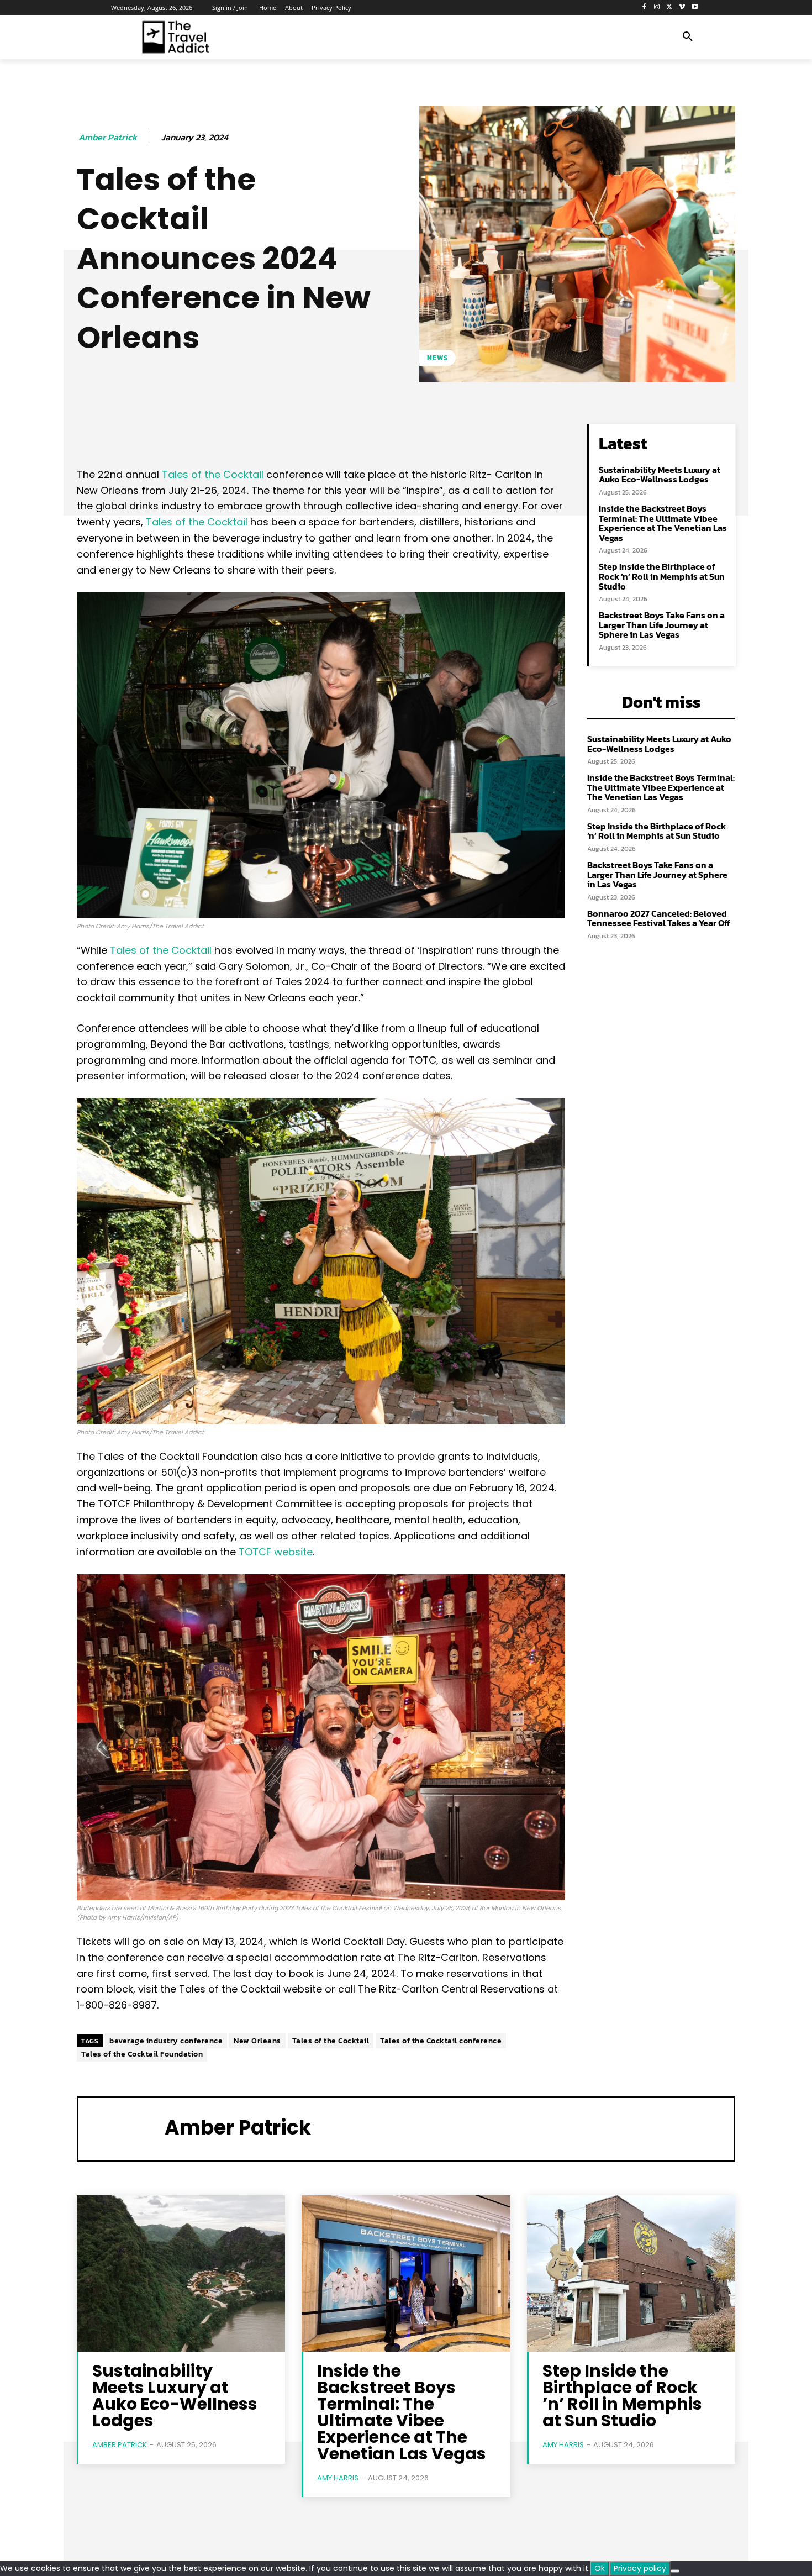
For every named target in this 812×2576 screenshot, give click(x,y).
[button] (688, 37)
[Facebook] (644, 7)
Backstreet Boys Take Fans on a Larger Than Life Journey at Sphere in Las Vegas (662, 625)
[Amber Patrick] (122, 2128)
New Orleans (257, 2041)
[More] (431, 435)
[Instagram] (657, 7)
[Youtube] (695, 7)
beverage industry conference (166, 2041)
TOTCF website (276, 1552)
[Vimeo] (682, 7)
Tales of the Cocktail (214, 474)
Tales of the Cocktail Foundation (142, 2054)
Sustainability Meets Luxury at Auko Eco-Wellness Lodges (660, 475)
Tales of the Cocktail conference (441, 2041)
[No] (675, 2571)
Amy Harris (338, 2478)
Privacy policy (640, 2568)
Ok (600, 2568)
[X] (670, 7)
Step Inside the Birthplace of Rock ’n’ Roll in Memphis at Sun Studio (662, 576)
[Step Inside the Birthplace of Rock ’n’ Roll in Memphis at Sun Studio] (631, 2273)
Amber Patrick (108, 137)
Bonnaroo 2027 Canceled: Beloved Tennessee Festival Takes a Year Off (659, 918)
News (437, 358)
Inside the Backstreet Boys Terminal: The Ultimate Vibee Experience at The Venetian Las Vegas (663, 523)
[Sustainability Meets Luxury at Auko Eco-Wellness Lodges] (181, 2273)
